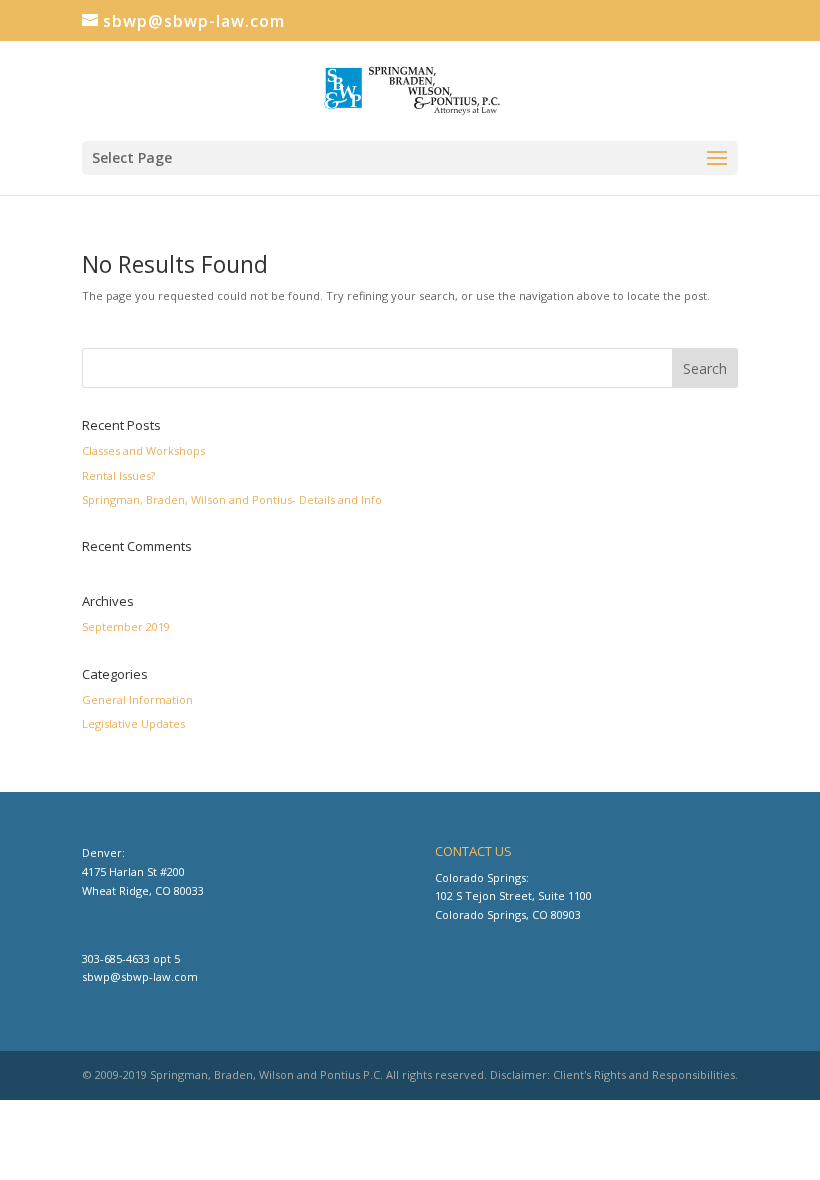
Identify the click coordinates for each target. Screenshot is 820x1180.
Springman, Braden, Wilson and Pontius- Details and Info (232, 499)
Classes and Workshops (143, 450)
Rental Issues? (118, 475)
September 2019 (126, 626)
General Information (137, 699)
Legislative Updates (133, 723)
